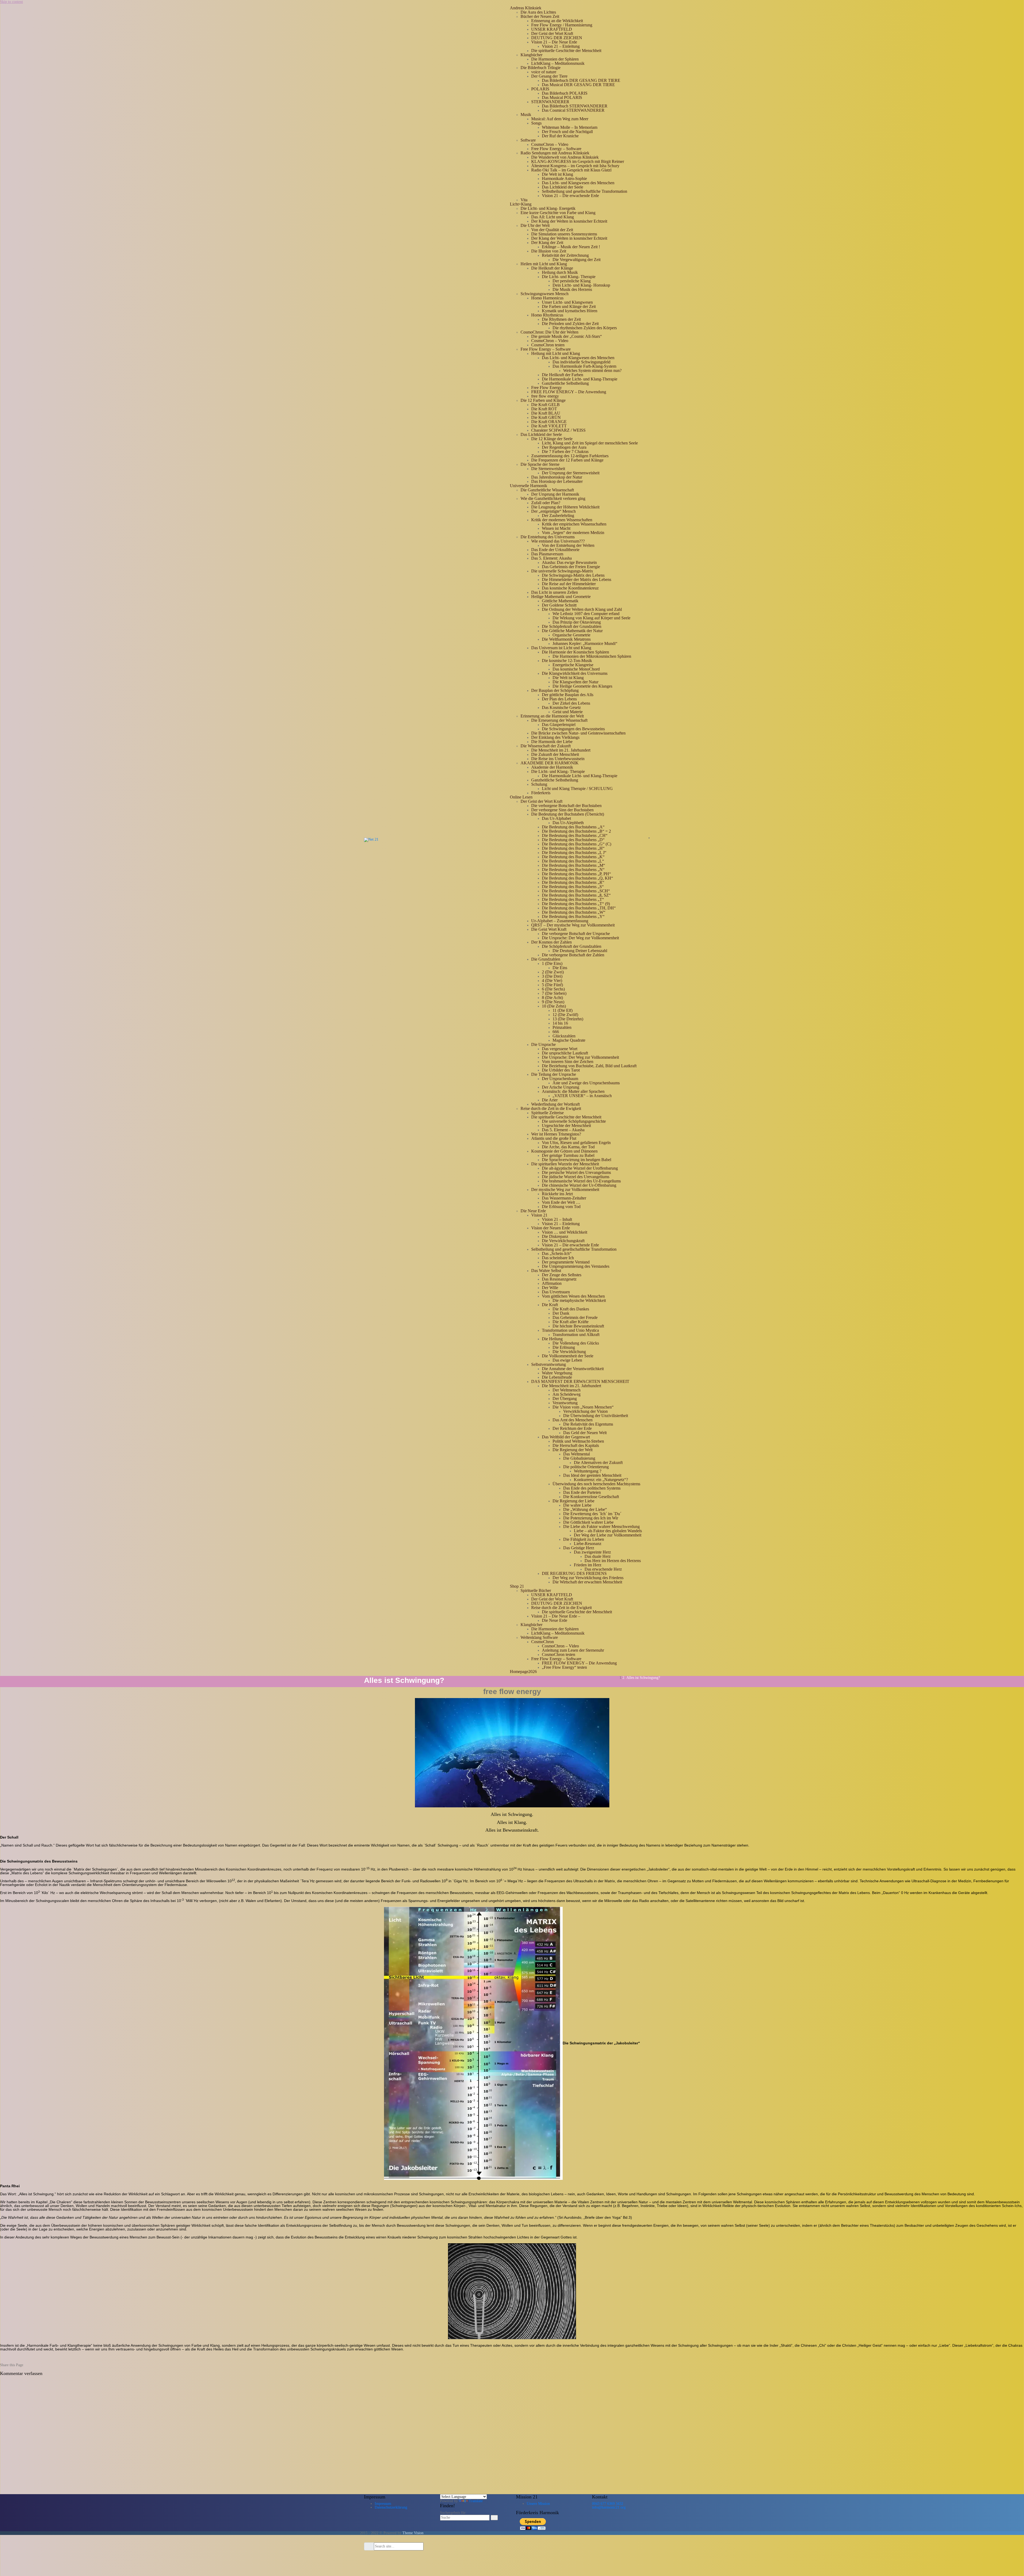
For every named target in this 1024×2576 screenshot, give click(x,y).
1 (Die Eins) (552, 963)
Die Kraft (550, 1305)
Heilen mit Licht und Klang (544, 264)
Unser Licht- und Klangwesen (567, 302)
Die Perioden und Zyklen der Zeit (570, 324)
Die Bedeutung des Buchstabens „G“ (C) (577, 844)
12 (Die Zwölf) (565, 1015)
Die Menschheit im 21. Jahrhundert (561, 750)
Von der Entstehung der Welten (568, 545)
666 (556, 1032)
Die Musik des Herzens (572, 289)
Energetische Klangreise (573, 665)
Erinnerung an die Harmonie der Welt (552, 716)
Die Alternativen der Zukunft (598, 1462)
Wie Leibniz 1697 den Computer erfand (586, 614)
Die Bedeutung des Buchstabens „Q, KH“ (577, 878)
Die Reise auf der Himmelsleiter (569, 584)
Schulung (539, 784)
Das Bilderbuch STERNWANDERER (575, 106)
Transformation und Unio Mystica (570, 1330)
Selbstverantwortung (549, 1364)
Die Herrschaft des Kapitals (576, 1445)
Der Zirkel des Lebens (571, 703)
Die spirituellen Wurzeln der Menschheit (565, 1164)
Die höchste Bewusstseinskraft (578, 1326)
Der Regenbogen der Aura (564, 447)
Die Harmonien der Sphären (555, 59)
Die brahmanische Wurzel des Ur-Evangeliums (581, 1181)
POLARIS (540, 89)
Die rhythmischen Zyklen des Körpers (585, 328)
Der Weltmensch (567, 1390)
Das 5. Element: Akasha (551, 558)
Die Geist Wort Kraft (549, 929)
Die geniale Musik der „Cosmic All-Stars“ (567, 336)
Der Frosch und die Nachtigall (567, 132)
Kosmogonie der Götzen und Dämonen (564, 1151)
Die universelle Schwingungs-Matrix (562, 571)
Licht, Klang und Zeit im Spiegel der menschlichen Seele (590, 443)
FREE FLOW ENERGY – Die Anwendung (569, 392)
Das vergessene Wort (560, 1049)
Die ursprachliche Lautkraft (565, 1053)
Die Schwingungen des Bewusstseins (573, 729)
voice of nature (544, 72)
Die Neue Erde (533, 1211)
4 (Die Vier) (552, 980)
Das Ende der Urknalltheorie (555, 550)
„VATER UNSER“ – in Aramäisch (582, 1096)
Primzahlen (562, 1027)
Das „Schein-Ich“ (557, 1253)
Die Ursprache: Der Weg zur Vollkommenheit (580, 938)
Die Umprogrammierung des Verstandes (576, 1266)
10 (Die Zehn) (554, 1006)
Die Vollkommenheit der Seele (568, 1356)
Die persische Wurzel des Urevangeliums (576, 1172)
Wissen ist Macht (556, 528)
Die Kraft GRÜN (546, 417)
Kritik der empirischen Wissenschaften (574, 524)
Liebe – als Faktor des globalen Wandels (608, 1531)
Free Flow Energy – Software (556, 149)
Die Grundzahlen (546, 959)
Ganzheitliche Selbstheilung (565, 383)
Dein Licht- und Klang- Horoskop (581, 285)
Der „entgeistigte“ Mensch (553, 511)
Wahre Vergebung (557, 1373)
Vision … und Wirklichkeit (565, 1232)
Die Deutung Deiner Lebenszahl (580, 951)
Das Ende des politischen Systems (592, 1488)
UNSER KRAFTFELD (552, 29)
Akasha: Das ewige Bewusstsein (569, 562)
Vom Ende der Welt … (561, 1202)
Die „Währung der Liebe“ (585, 1509)
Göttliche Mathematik (560, 601)
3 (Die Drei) (552, 976)
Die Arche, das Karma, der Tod (568, 1147)
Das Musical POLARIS (562, 97)
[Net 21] (371, 839)
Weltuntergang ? (588, 1471)
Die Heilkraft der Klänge (552, 268)
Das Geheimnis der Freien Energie (571, 567)
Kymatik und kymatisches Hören (570, 311)
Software (528, 140)
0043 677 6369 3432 (608, 2504)
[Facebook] (3, 2369)
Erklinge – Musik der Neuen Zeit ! (571, 247)
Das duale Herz (598, 1556)
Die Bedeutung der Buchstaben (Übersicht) (568, 814)
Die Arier (550, 1100)
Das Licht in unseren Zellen (555, 592)
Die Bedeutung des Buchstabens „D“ (573, 840)
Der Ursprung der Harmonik (555, 494)
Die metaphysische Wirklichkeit (579, 1300)
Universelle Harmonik (529, 486)
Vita (524, 200)
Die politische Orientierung (586, 1467)
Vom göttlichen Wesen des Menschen (573, 1296)
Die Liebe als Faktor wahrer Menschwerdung (601, 1526)
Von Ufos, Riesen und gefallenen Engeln (576, 1143)
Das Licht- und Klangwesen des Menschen (578, 183)
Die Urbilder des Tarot (561, 1070)
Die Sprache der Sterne (540, 464)
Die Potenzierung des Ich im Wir (591, 1518)
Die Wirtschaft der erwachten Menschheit (587, 1582)
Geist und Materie (568, 712)
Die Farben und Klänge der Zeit (569, 306)
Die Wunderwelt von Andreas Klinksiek (565, 157)
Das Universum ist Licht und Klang (561, 648)
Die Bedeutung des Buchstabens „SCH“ (576, 891)
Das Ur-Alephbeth (568, 823)
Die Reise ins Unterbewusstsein (558, 759)
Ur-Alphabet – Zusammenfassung (560, 921)
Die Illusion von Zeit (549, 251)
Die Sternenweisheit (548, 469)
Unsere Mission (538, 2504)
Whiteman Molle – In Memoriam (570, 127)
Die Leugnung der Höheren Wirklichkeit (565, 507)
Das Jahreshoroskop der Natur (557, 477)
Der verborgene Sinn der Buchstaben (562, 810)
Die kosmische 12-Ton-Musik (567, 661)
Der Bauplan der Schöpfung (555, 690)
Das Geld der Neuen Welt (585, 1433)
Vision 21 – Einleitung (561, 46)
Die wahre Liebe (577, 1505)
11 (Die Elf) (563, 1010)
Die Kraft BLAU (546, 413)
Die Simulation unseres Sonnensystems (564, 234)
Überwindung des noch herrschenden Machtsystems (596, 1484)
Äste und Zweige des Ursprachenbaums (586, 1083)
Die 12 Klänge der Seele (552, 439)
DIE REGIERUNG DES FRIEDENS (574, 1573)
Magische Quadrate (569, 1040)
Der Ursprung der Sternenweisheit (571, 473)
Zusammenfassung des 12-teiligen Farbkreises (570, 456)
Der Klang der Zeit (547, 242)
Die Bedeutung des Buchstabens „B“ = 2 (576, 831)
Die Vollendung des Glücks (576, 1343)
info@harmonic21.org (609, 2507)
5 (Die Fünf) (552, 985)
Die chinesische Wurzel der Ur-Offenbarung (579, 1185)
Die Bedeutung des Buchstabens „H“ (573, 848)
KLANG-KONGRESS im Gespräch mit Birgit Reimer (578, 161)
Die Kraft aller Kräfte (571, 1322)
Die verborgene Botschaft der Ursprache (576, 934)
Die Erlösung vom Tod (561, 1207)
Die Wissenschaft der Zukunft (546, 746)
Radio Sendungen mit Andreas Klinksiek (555, 153)
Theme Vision (413, 2533)
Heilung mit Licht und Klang (556, 353)
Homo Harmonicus (547, 298)
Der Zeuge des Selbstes (562, 1275)
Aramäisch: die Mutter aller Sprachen (573, 1091)
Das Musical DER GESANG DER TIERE (578, 85)
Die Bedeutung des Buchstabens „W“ (574, 912)
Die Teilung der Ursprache (554, 1074)
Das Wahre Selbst (546, 1271)
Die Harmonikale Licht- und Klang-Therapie (580, 379)
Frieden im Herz (588, 1565)
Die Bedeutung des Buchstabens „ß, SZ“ (576, 895)
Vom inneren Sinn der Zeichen (568, 1062)
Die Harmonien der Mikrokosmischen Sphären (592, 656)
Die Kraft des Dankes (571, 1309)
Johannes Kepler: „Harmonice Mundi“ (585, 643)
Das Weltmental (577, 1454)
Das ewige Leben (567, 1360)
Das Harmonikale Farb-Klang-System (584, 366)
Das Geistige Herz (579, 1548)
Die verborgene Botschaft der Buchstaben (566, 806)
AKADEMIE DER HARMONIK (550, 763)
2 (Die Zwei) (553, 972)
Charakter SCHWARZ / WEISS (558, 430)
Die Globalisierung (579, 1458)
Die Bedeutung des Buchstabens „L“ (573, 861)
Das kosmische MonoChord (576, 669)
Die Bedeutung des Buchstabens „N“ (573, 870)
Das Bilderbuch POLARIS (565, 93)
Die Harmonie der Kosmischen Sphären (575, 652)
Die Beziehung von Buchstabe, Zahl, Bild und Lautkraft (589, 1066)
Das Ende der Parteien (582, 1492)
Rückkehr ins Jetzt (557, 1194)
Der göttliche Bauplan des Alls (568, 695)
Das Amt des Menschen (573, 1420)
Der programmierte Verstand (566, 1262)
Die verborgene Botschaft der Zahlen (573, 955)
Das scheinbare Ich (558, 1258)
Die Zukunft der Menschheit (555, 754)
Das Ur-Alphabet (556, 818)
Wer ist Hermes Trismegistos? (556, 1134)
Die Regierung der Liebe (573, 1501)
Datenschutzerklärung (391, 2507)
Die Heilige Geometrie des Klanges (582, 686)
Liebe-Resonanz (588, 1544)
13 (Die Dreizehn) (568, 1019)
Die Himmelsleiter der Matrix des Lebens (577, 579)
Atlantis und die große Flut (554, 1138)
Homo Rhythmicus (547, 315)
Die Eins (560, 968)
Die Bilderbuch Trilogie (541, 68)
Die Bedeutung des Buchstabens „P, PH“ (576, 874)
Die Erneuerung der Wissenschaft (559, 720)
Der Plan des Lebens (559, 699)
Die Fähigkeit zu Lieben (584, 1539)
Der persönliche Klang (572, 281)
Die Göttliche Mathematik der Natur (572, 631)
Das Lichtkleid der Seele (563, 187)
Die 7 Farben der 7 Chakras (565, 452)
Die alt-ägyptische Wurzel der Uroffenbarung (580, 1168)
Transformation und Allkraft (576, 1335)
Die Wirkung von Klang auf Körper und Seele (591, 618)
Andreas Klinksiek (526, 8)
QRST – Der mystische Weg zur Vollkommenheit (573, 925)
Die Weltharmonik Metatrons (566, 639)
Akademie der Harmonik (552, 767)
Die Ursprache (543, 1044)
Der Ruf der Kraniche (560, 136)
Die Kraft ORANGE (549, 422)
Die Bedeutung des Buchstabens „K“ (573, 857)
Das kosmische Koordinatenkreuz (570, 588)
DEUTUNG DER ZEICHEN (557, 38)
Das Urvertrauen (556, 1292)
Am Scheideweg (567, 1394)
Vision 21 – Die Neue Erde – (556, 1616)
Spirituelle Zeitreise (547, 1113)
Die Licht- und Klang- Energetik (548, 208)
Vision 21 (539, 1215)
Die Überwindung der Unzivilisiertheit (596, 1416)
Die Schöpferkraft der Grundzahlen (572, 626)
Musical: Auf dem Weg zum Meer (560, 119)
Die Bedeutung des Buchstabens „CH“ (575, 835)
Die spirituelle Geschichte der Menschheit (566, 51)
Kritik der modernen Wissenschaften (562, 520)
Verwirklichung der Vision (585, 1411)
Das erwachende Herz (603, 1569)
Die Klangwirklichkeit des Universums (575, 673)
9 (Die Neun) (553, 1002)
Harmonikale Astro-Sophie (564, 178)
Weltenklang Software (539, 1637)
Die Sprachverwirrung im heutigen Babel (577, 1160)
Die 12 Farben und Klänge (543, 400)
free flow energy (545, 396)
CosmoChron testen (548, 345)
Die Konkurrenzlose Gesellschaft (591, 1497)
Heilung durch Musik (560, 272)
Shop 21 (517, 1586)
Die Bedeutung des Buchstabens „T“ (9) (576, 904)
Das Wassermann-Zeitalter (564, 1198)
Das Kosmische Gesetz (561, 707)
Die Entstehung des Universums (548, 537)
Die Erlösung (564, 1347)
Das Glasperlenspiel (559, 725)
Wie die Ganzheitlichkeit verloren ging (553, 498)
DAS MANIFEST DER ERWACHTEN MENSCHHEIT (580, 1381)
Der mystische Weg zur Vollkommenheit (565, 1189)
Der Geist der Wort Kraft (552, 33)
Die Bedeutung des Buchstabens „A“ (573, 827)
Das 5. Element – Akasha (563, 1130)
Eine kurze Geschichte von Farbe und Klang (558, 213)
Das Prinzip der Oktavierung (577, 622)
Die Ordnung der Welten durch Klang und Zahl (582, 609)
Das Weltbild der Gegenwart (566, 1437)
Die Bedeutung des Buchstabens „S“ (573, 887)
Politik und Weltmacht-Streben (578, 1441)
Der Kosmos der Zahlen (551, 942)
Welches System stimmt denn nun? (592, 370)
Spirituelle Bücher (536, 1590)
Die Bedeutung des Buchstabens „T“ (573, 899)
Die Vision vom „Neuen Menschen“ (583, 1407)
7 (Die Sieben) (554, 993)
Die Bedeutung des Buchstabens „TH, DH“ (579, 908)
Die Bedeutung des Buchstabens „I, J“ (574, 852)
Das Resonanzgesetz (559, 1279)
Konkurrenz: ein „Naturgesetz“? (601, 1480)
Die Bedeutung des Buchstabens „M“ (573, 865)
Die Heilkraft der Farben (563, 375)
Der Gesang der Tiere (549, 76)
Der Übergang (565, 1399)
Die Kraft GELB (545, 405)
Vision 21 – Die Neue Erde (554, 42)
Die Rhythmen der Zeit (561, 319)
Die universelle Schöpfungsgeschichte (574, 1121)
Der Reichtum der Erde (572, 1428)
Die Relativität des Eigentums (588, 1424)
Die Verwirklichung (569, 1352)
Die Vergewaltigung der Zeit (577, 260)
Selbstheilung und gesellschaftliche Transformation (585, 191)
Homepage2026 (523, 1672)
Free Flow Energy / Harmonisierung (562, 25)
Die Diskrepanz (555, 1236)
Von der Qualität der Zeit (552, 230)
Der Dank (561, 1313)
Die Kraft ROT (544, 409)
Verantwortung (565, 1403)
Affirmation (552, 1283)
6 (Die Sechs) (553, 989)
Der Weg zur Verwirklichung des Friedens (588, 1578)
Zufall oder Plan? (546, 503)
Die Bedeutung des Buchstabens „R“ (573, 882)
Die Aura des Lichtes (538, 12)
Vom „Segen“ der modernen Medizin (573, 533)
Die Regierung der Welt (573, 1450)
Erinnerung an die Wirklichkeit (557, 21)
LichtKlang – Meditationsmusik (558, 63)
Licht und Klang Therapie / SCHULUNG (577, 789)
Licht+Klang (521, 204)
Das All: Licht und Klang (553, 217)
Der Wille (550, 1288)
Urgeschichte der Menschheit (566, 1126)
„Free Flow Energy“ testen (564, 1667)
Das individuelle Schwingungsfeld (581, 362)
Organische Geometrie (571, 635)
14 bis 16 (560, 1023)
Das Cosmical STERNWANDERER (573, 110)
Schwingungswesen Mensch (545, 294)
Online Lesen (521, 797)
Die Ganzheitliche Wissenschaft (547, 490)
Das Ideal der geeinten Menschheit (592, 1475)
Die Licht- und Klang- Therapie (569, 277)
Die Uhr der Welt (535, 225)
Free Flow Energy (547, 388)
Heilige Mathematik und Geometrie (561, 597)
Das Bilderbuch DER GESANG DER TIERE (581, 80)
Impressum (383, 2504)
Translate (476, 2501)
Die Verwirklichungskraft (563, 1241)
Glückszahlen (564, 1036)
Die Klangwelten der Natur (575, 682)
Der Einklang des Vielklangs (555, 737)
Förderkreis (541, 793)
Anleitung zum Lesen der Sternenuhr (573, 1650)
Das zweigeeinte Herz (592, 1552)
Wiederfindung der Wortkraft (555, 1104)
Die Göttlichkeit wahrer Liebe (588, 1522)
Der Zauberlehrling (558, 515)
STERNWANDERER (550, 102)
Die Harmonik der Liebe (552, 742)
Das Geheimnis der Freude (575, 1317)
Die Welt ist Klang (557, 174)
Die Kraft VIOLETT (549, 426)
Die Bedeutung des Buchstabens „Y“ (573, 916)
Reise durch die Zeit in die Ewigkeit (551, 1108)
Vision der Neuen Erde (551, 1228)
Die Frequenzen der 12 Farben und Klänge (567, 460)
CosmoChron (543, 1642)
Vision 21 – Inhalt (557, 1219)
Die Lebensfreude (557, 1377)
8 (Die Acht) (552, 998)
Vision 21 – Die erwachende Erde (570, 196)
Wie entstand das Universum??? (558, 541)
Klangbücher (531, 55)
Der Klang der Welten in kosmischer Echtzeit (569, 221)
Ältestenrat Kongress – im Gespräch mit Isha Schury (575, 166)
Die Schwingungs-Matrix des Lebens (573, 575)
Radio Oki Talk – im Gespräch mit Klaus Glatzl (571, 170)
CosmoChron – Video (550, 144)
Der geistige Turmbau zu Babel (568, 1155)
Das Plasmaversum (547, 554)
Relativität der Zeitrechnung (565, 255)
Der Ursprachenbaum (560, 1079)
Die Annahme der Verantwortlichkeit (573, 1369)
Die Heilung (552, 1339)
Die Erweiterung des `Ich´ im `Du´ (592, 1514)
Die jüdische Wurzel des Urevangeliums (576, 1177)
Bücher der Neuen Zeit (540, 16)
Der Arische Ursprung (561, 1087)
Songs (536, 123)
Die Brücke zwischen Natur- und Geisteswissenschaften (578, 733)
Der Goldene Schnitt (559, 605)
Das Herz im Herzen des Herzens (613, 1561)
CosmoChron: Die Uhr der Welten (549, 332)
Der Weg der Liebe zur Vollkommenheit (608, 1535)
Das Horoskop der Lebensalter (557, 481)
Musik (526, 115)
